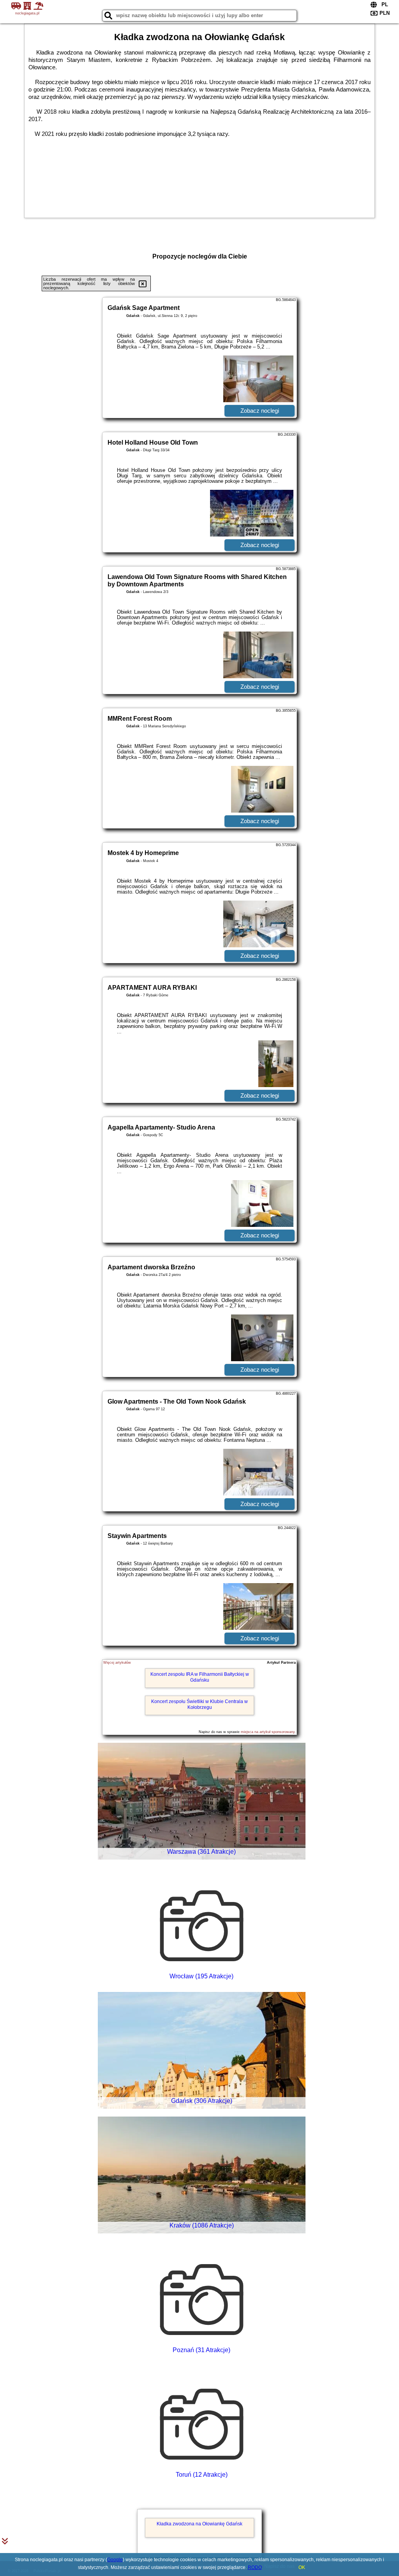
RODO (255, 2567)
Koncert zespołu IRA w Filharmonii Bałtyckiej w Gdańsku (200, 1677)
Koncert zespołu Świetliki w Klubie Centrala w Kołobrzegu (199, 1704)
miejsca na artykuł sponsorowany (268, 1732)
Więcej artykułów (117, 1663)
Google (115, 2560)
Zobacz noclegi (260, 411)
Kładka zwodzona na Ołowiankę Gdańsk (199, 2524)
